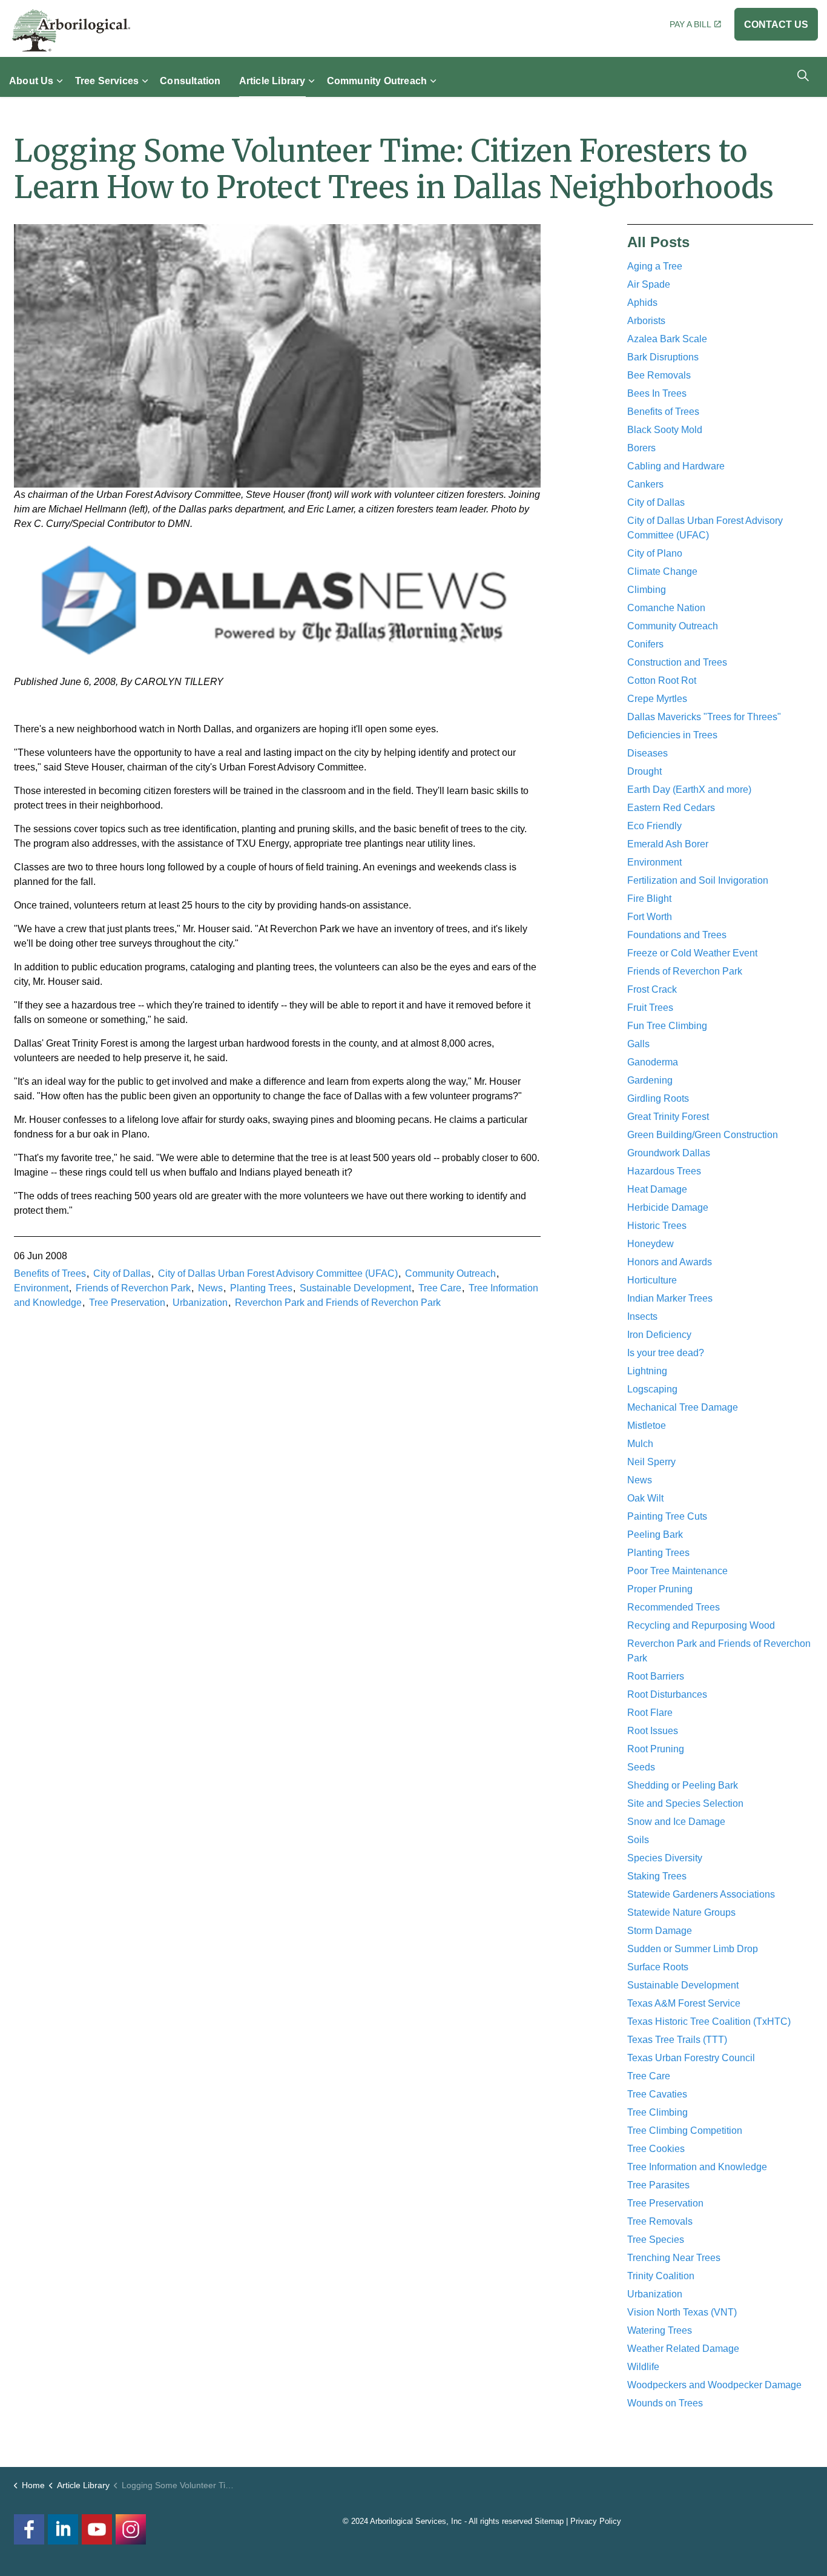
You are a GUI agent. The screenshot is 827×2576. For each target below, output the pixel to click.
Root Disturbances (667, 1694)
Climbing (647, 590)
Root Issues (653, 1731)
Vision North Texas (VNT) (682, 2312)
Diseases (647, 753)
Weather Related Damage (683, 2349)
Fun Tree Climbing (667, 1026)
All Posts (658, 242)
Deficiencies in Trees (672, 735)
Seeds (641, 1767)
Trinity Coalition (661, 2276)
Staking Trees (657, 1876)
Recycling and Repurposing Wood (701, 1625)
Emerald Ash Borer (668, 844)
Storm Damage (660, 1931)
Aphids (642, 303)
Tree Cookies (656, 2149)
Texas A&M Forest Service (684, 2003)
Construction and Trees (677, 662)
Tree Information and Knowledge (697, 2167)
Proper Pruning (660, 1589)
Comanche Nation (666, 608)
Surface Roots (658, 1967)
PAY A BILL (690, 24)
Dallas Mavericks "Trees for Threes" (704, 717)
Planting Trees (261, 1288)
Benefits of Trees (50, 1273)
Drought (644, 771)
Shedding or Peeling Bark (683, 1785)
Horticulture (652, 1280)
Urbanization (200, 1303)
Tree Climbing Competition (685, 2131)
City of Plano (655, 553)
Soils (638, 1840)
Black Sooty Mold (665, 430)
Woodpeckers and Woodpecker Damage (714, 2385)
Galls (638, 1044)
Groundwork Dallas (669, 1153)
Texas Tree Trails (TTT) (677, 2040)
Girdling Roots (658, 1098)
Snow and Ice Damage (676, 1822)
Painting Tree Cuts (667, 1516)
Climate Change (662, 571)
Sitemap (549, 2521)
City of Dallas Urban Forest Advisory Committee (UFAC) (278, 1273)
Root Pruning (656, 1749)
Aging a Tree (655, 266)
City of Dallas (122, 1273)
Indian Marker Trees (670, 1298)
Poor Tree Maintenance (677, 1571)
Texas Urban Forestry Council (691, 2058)
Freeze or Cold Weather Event (692, 953)
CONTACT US (776, 25)
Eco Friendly (654, 826)
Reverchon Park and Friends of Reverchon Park (338, 1303)
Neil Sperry (651, 1462)
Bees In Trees (657, 393)
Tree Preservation (127, 1303)
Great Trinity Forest (668, 1117)
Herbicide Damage (668, 1207)
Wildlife (643, 2367)
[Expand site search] (803, 75)
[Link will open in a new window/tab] (131, 2529)
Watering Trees (660, 2330)
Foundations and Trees (677, 935)
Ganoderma (653, 1062)
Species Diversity (665, 1858)
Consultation (190, 80)
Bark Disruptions (663, 357)
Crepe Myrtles (657, 699)
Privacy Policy (596, 2521)
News (210, 1288)
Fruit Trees (650, 1008)
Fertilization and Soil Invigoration (698, 880)
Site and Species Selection (685, 1803)
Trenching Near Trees (674, 2258)
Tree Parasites (658, 2185)
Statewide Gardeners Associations (701, 1894)
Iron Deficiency (659, 1335)
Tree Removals (660, 2221)
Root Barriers (656, 1676)
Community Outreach (377, 80)
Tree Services (107, 80)
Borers (641, 448)
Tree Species (656, 2240)
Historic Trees (657, 1226)
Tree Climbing (657, 2112)
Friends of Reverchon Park (133, 1288)
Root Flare (650, 1713)
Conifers (645, 644)
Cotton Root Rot (662, 680)
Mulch (640, 1444)
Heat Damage (657, 1189)
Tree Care (440, 1288)
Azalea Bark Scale (667, 339)
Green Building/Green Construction (703, 1135)
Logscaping (652, 1389)
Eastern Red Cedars (671, 808)
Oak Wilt (645, 1498)
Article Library (272, 80)
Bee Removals (659, 375)
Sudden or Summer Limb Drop (693, 1949)
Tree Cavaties (657, 2094)
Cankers (645, 484)
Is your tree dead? (666, 1353)
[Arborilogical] (71, 30)
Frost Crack (652, 989)
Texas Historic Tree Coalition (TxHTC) (709, 2021)
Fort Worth (650, 917)
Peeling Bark (655, 1535)
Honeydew (651, 1244)
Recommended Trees (674, 1607)
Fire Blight (649, 899)
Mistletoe (647, 1425)
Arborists (646, 321)
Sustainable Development (355, 1288)
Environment (41, 1288)
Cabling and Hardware (676, 466)
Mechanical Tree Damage (683, 1407)
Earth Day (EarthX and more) (689, 790)
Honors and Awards (670, 1262)
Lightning (647, 1371)
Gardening (650, 1080)
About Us (31, 80)
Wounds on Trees (665, 2403)
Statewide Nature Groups (681, 1912)
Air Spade (649, 284)
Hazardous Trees (664, 1171)
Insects (642, 1316)
